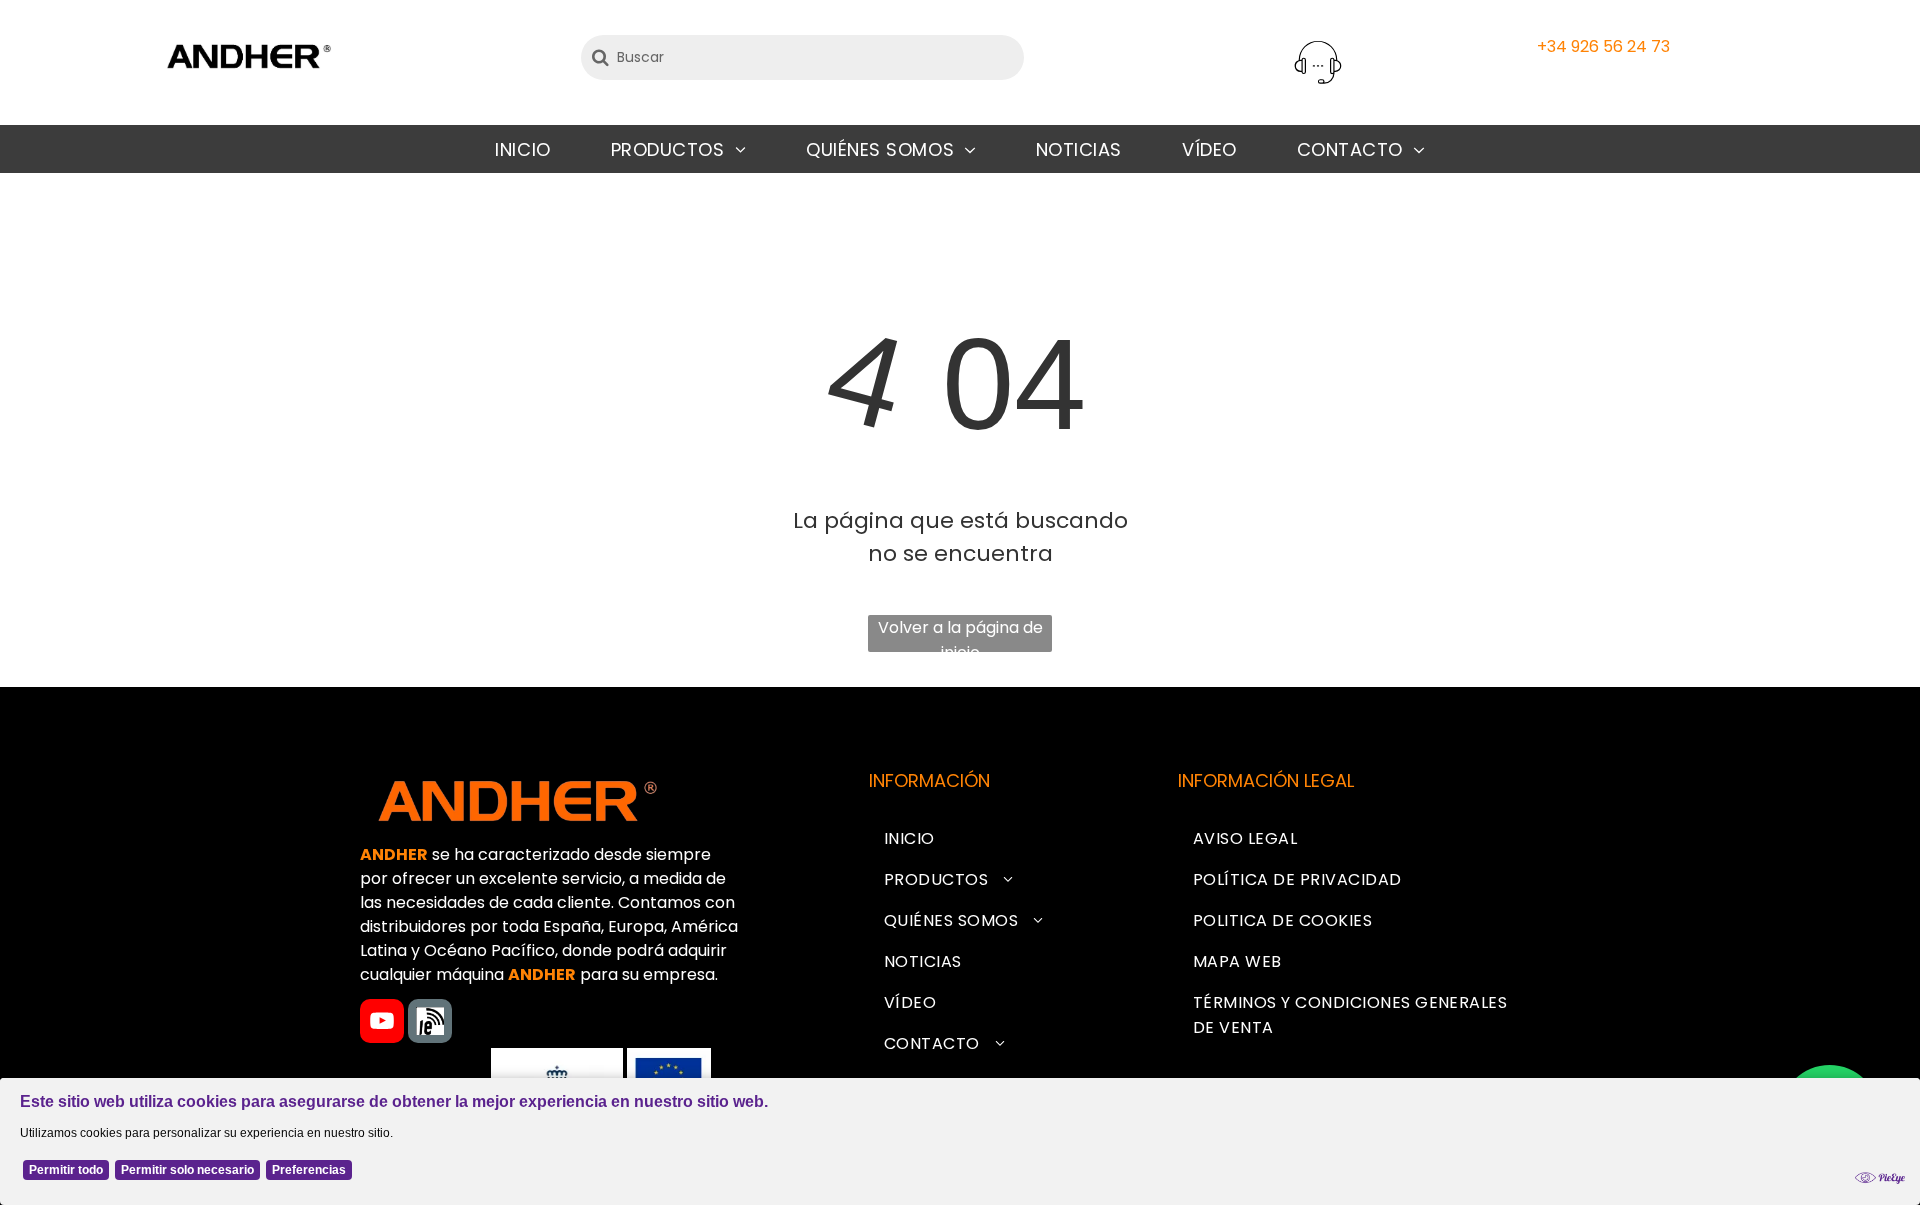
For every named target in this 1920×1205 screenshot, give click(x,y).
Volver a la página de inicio (960, 634)
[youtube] (382, 1023)
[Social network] (430, 1023)
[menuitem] (522, 149)
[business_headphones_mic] (1318, 84)
